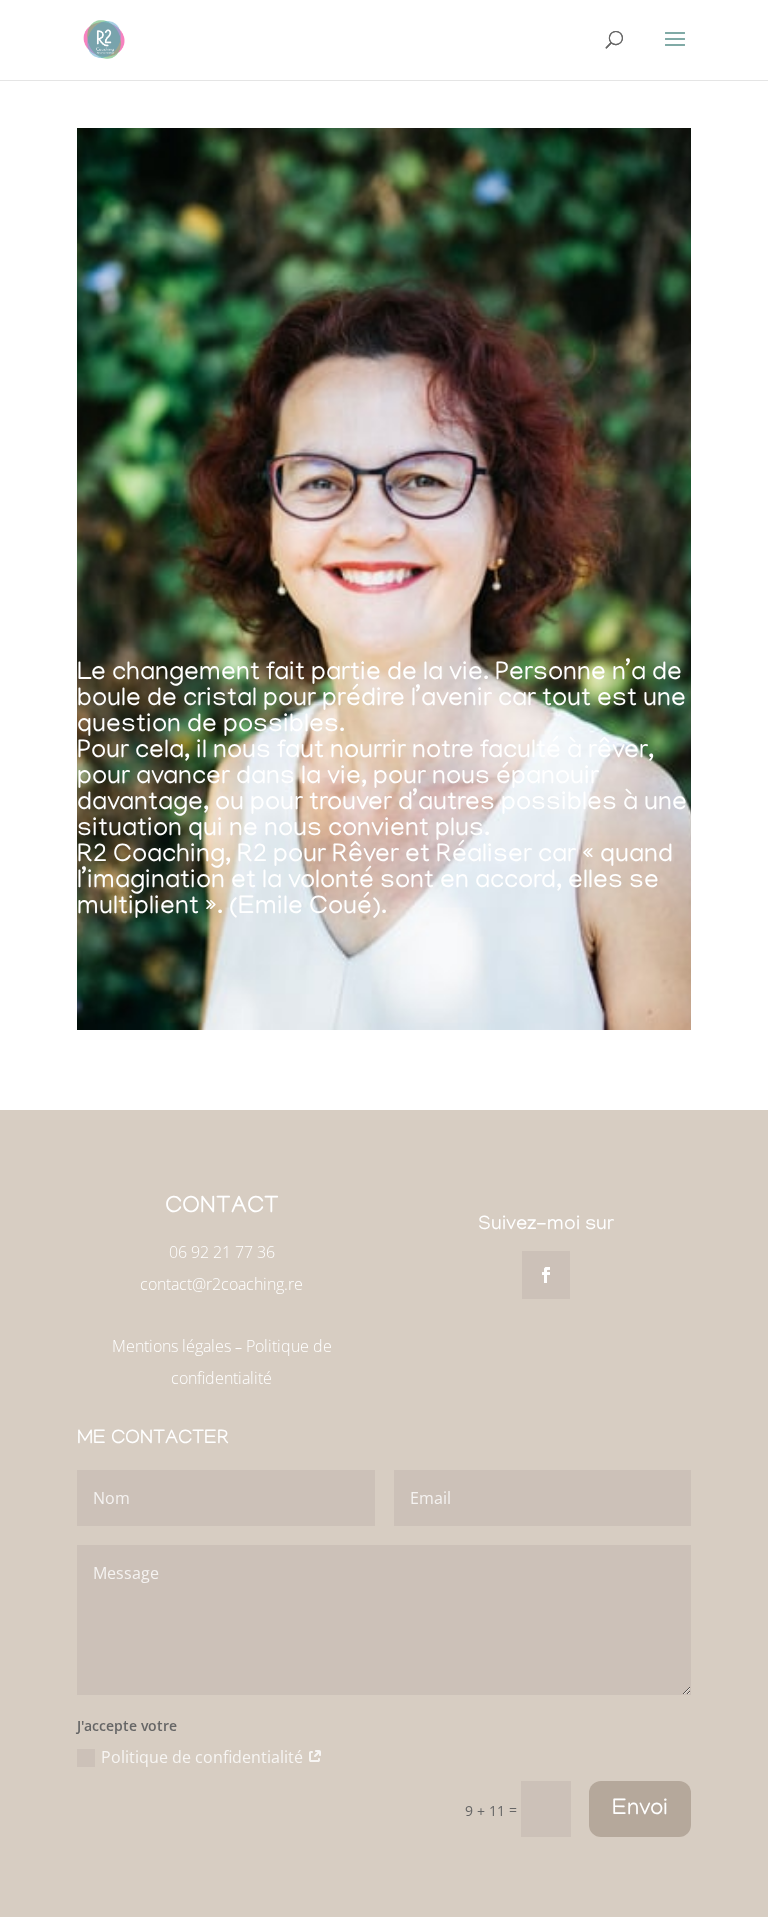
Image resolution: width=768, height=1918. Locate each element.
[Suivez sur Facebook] (546, 1275)
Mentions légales (171, 1346)
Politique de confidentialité (204, 1757)
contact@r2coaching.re (221, 1284)
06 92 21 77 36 (222, 1252)
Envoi (640, 1809)
